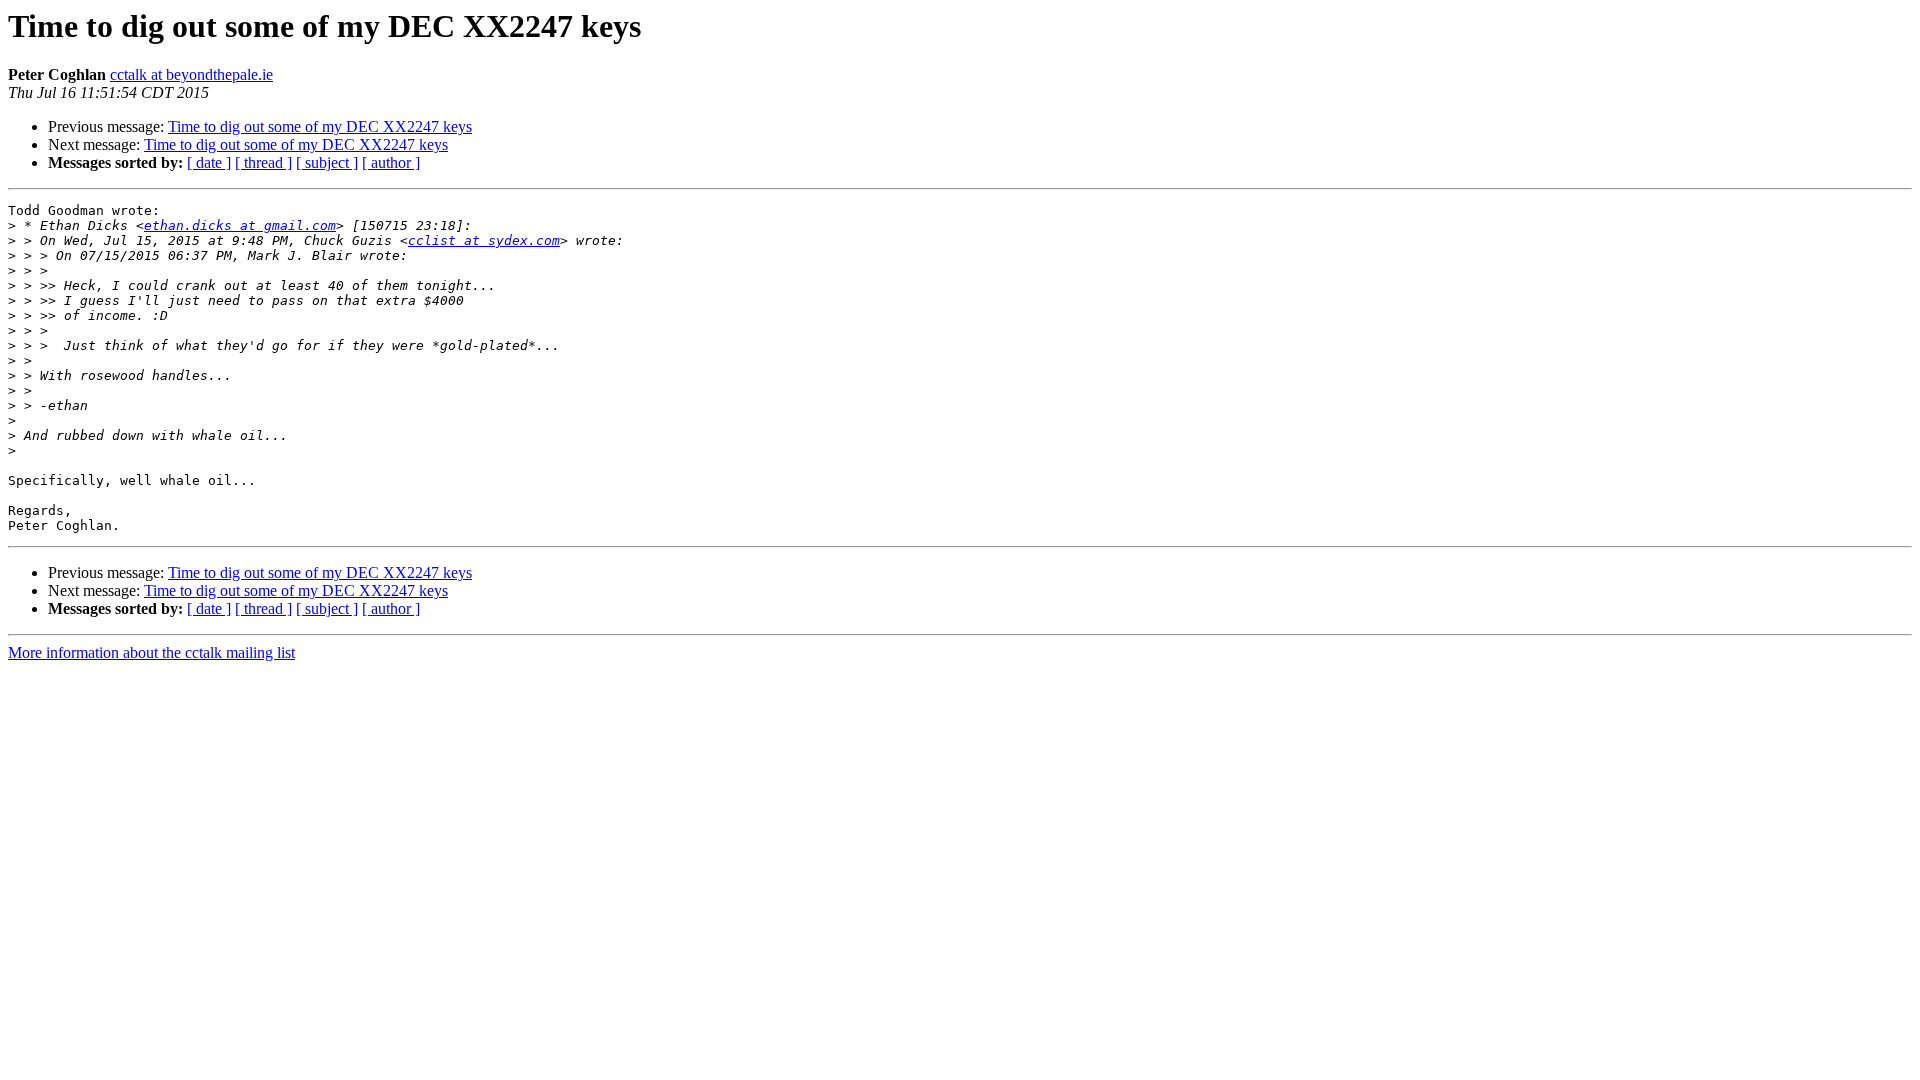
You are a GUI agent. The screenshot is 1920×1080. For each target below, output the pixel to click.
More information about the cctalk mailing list (151, 652)
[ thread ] (263, 162)
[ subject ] (327, 162)
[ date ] (209, 162)
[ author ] (391, 162)
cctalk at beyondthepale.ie (191, 74)
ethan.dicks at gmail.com (240, 225)
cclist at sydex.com (484, 240)
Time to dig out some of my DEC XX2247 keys (320, 126)
